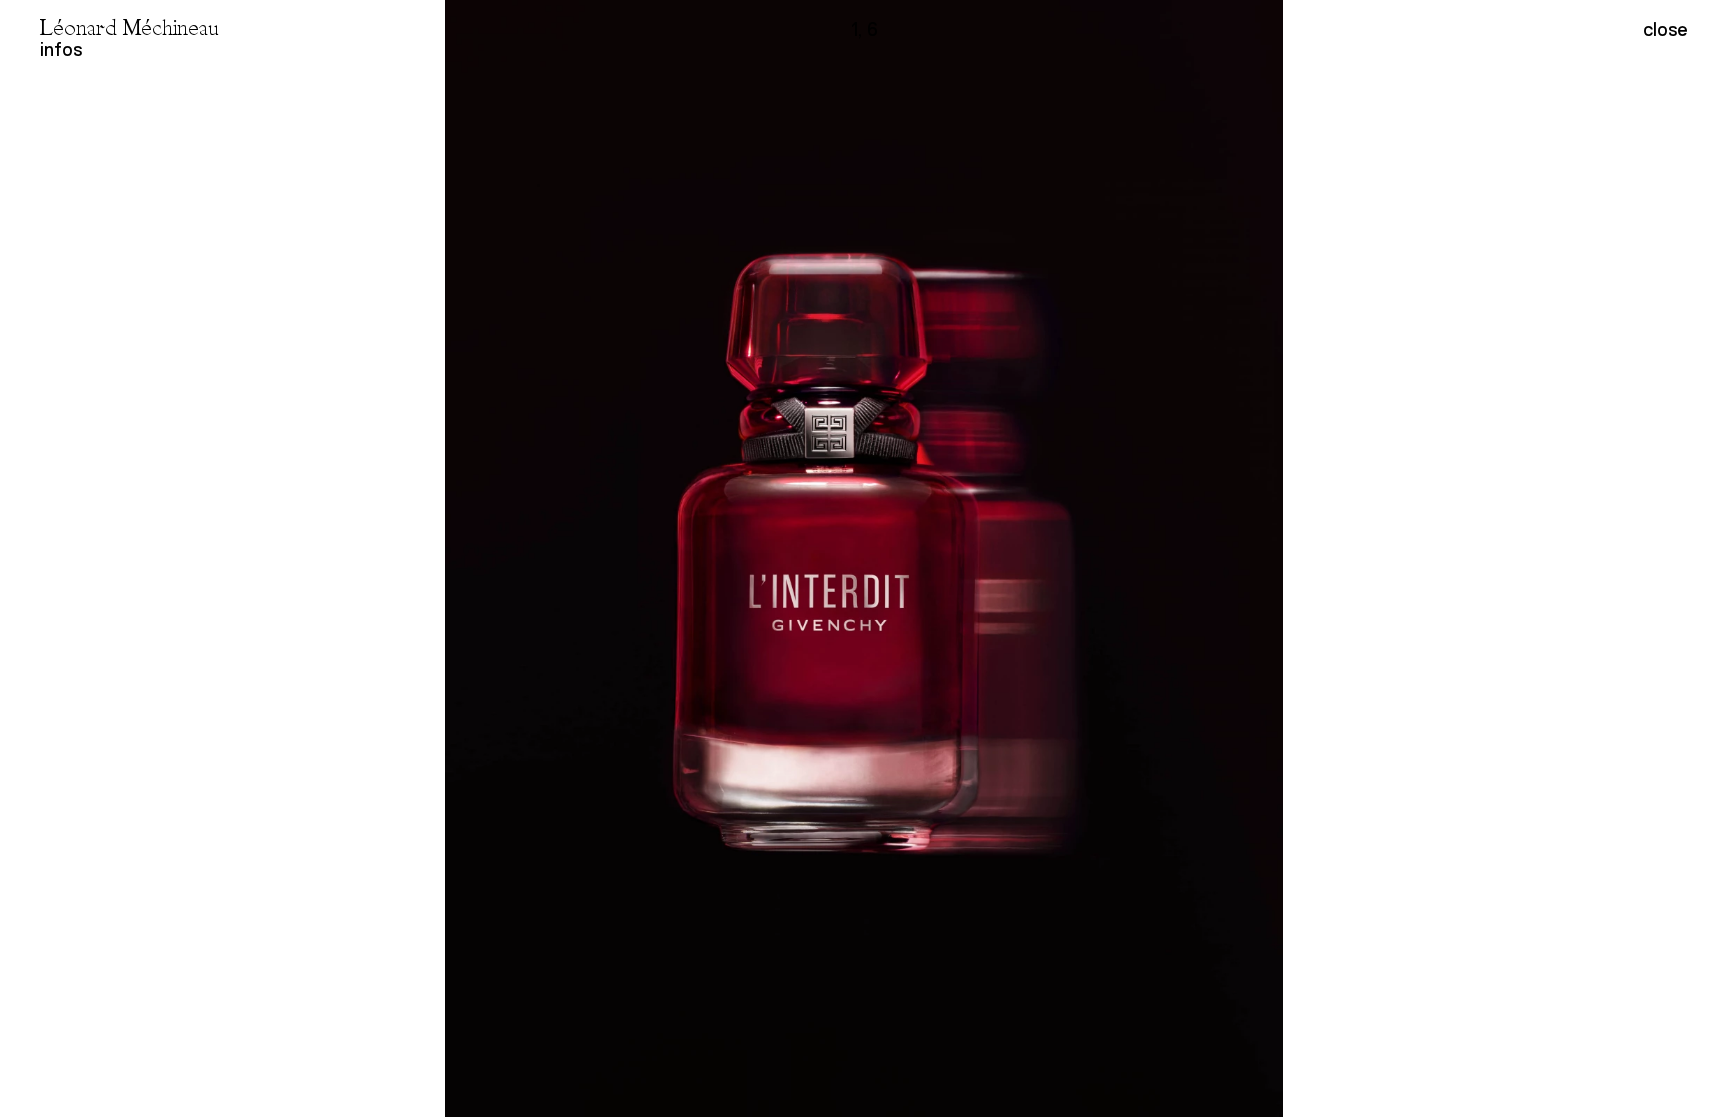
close (1665, 30)
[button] (1296, 558)
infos (61, 49)
